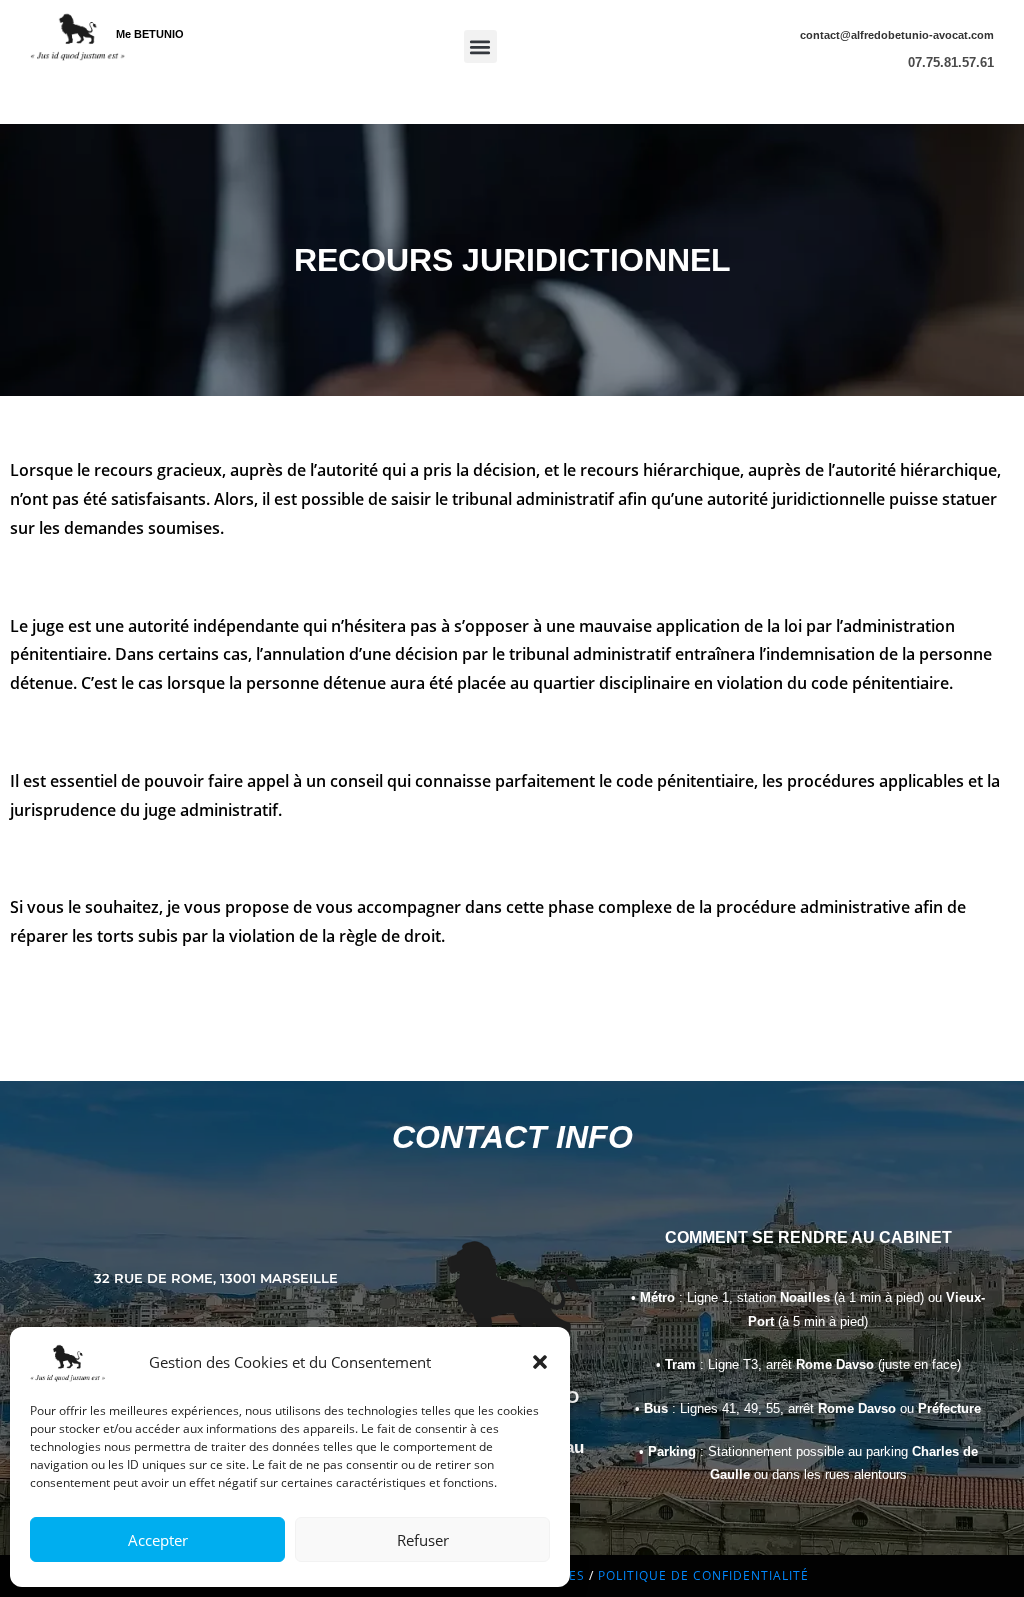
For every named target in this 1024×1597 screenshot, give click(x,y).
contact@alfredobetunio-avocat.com (897, 35)
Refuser (423, 1540)
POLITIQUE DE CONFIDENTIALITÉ (703, 1575)
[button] (540, 1362)
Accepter (158, 1540)
